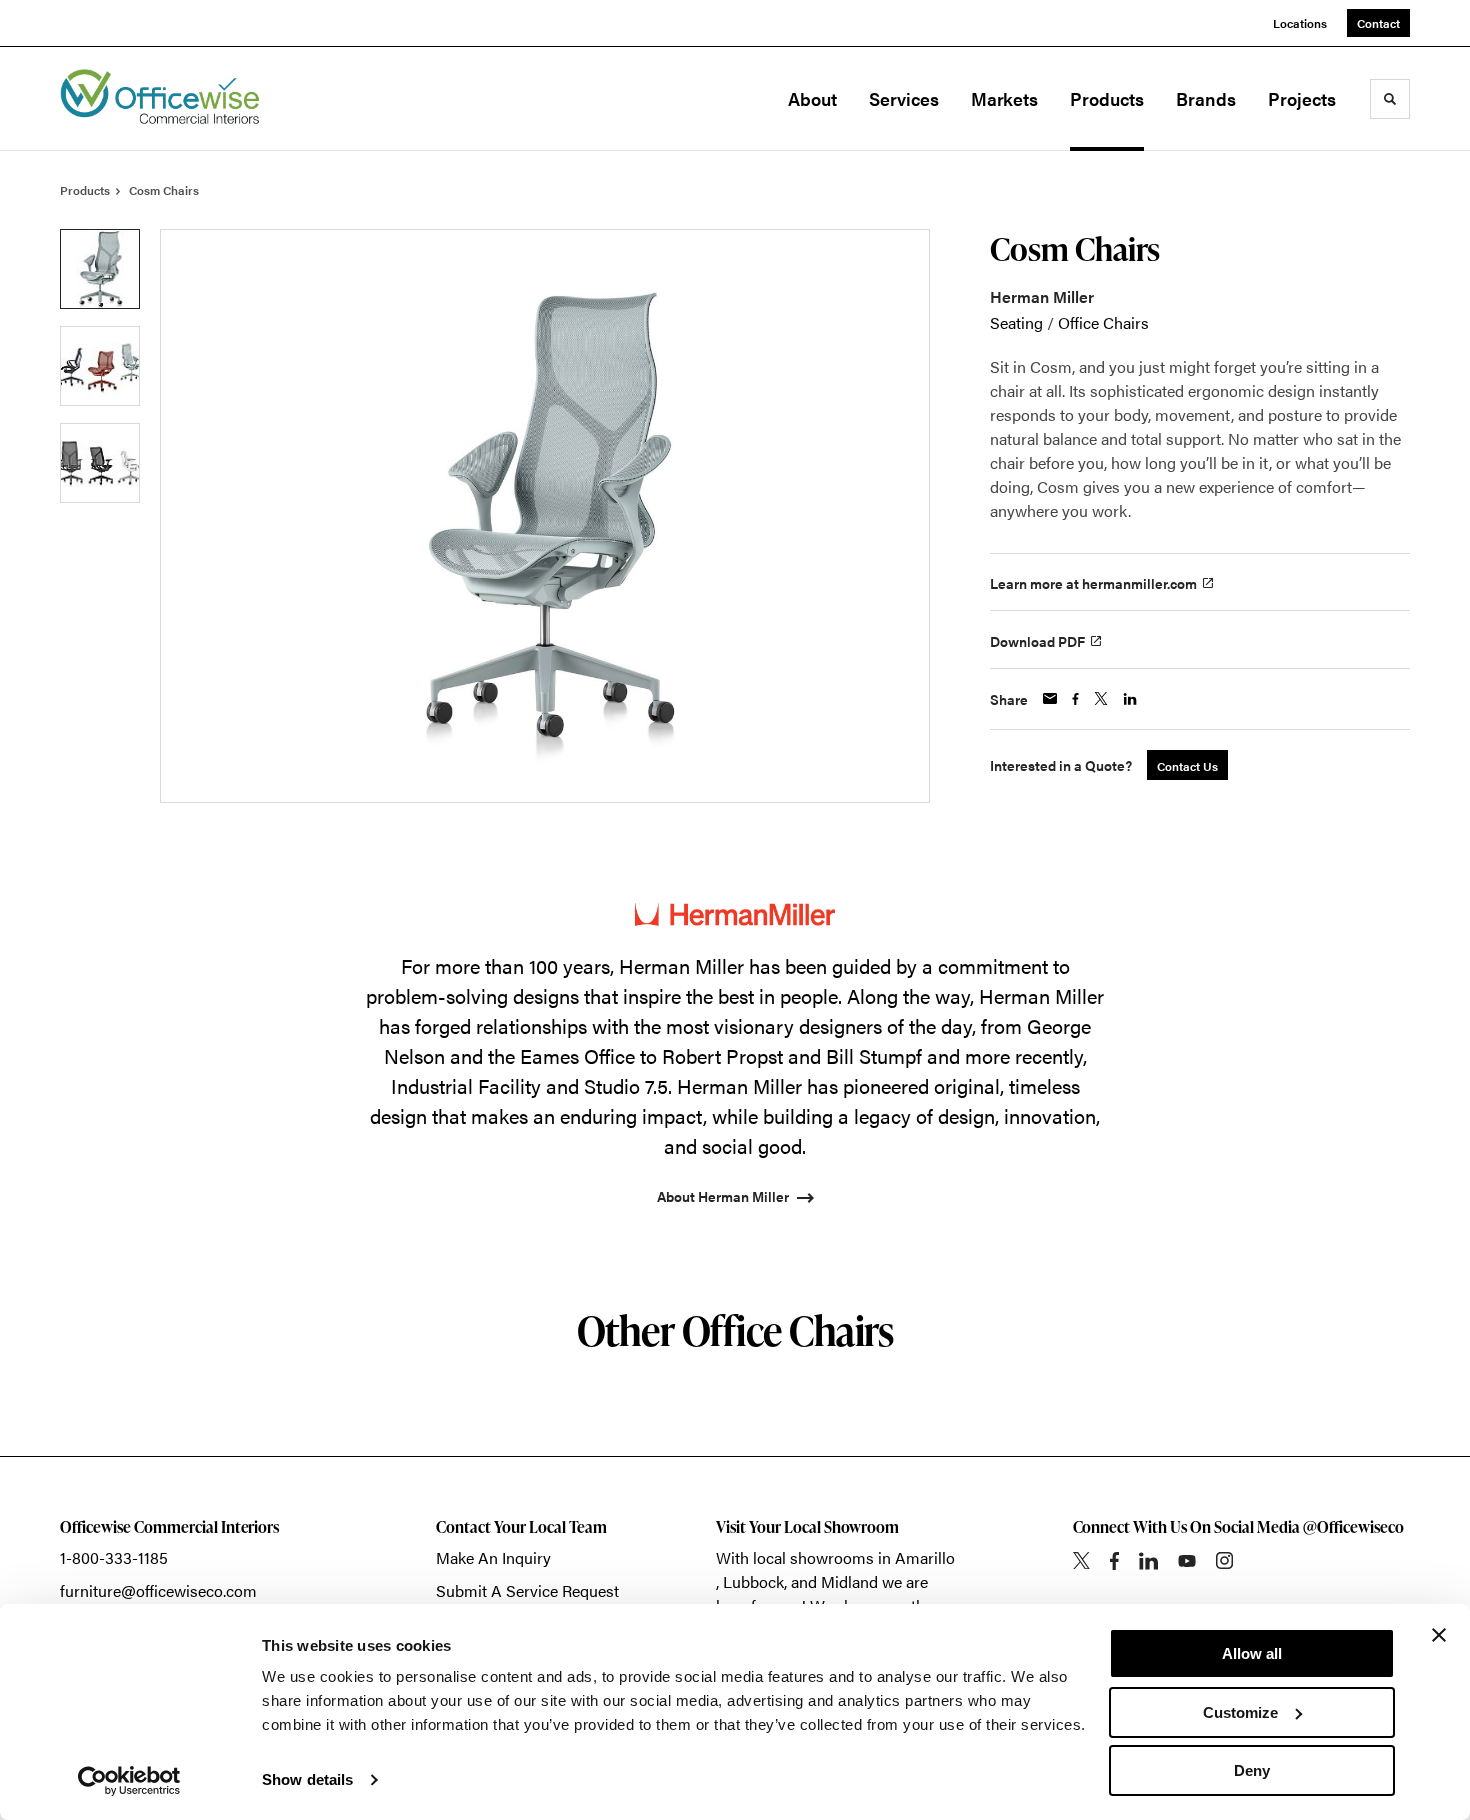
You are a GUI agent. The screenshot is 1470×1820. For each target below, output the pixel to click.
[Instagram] (1224, 1560)
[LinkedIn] (1148, 1561)
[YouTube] (1187, 1561)
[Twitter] (1081, 1560)
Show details (307, 1779)
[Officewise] (160, 98)
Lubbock (753, 1581)
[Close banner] (1439, 1635)
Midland (849, 1581)
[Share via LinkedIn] (1130, 699)
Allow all (1252, 1653)
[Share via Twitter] (1101, 698)
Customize (1240, 1712)
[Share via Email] (1050, 698)
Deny (1252, 1770)
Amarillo (925, 1557)
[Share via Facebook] (1075, 699)
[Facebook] (1114, 1561)
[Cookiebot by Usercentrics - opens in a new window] (129, 1781)
